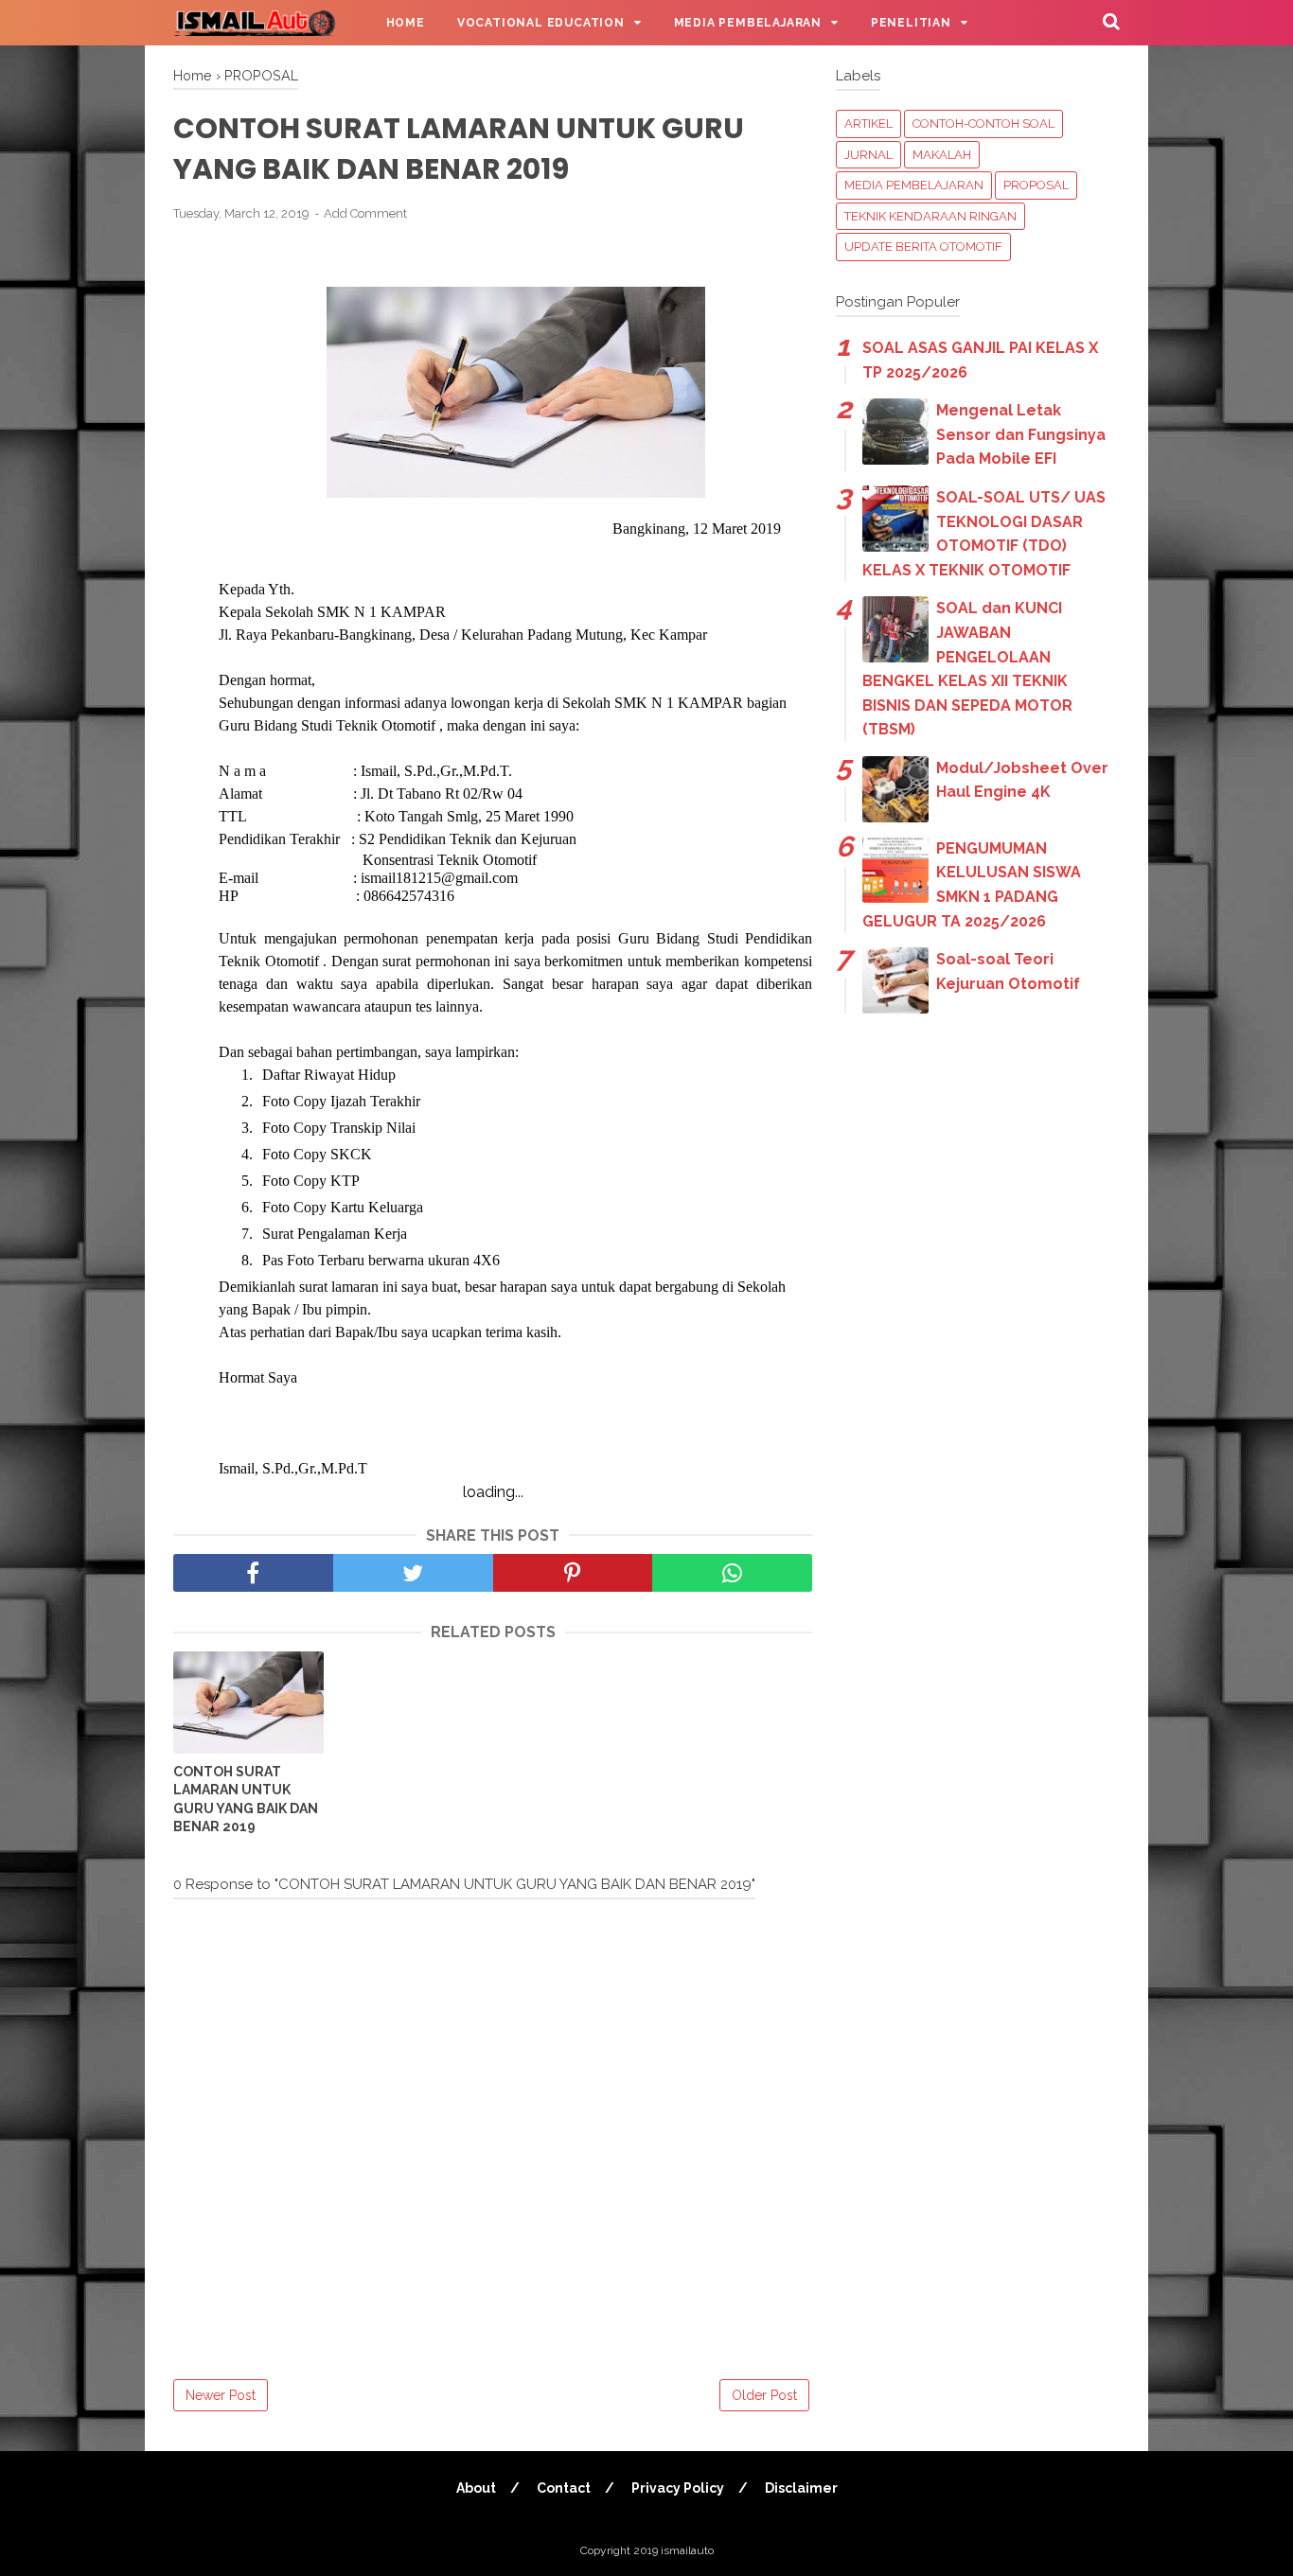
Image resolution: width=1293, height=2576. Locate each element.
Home (406, 23)
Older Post (764, 2395)
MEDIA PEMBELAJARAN (914, 185)
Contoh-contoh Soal (983, 124)
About (476, 2488)
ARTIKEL (868, 124)
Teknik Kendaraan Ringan (930, 216)
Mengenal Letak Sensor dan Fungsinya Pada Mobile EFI (1021, 434)
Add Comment (365, 213)
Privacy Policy (678, 2488)
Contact (564, 2488)
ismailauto (687, 2550)
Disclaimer (801, 2488)
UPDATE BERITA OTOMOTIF (923, 247)
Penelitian (911, 23)
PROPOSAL (1036, 185)
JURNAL (868, 155)
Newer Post (221, 2395)
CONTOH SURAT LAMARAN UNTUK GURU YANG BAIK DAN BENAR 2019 (246, 1800)
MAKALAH (942, 155)
